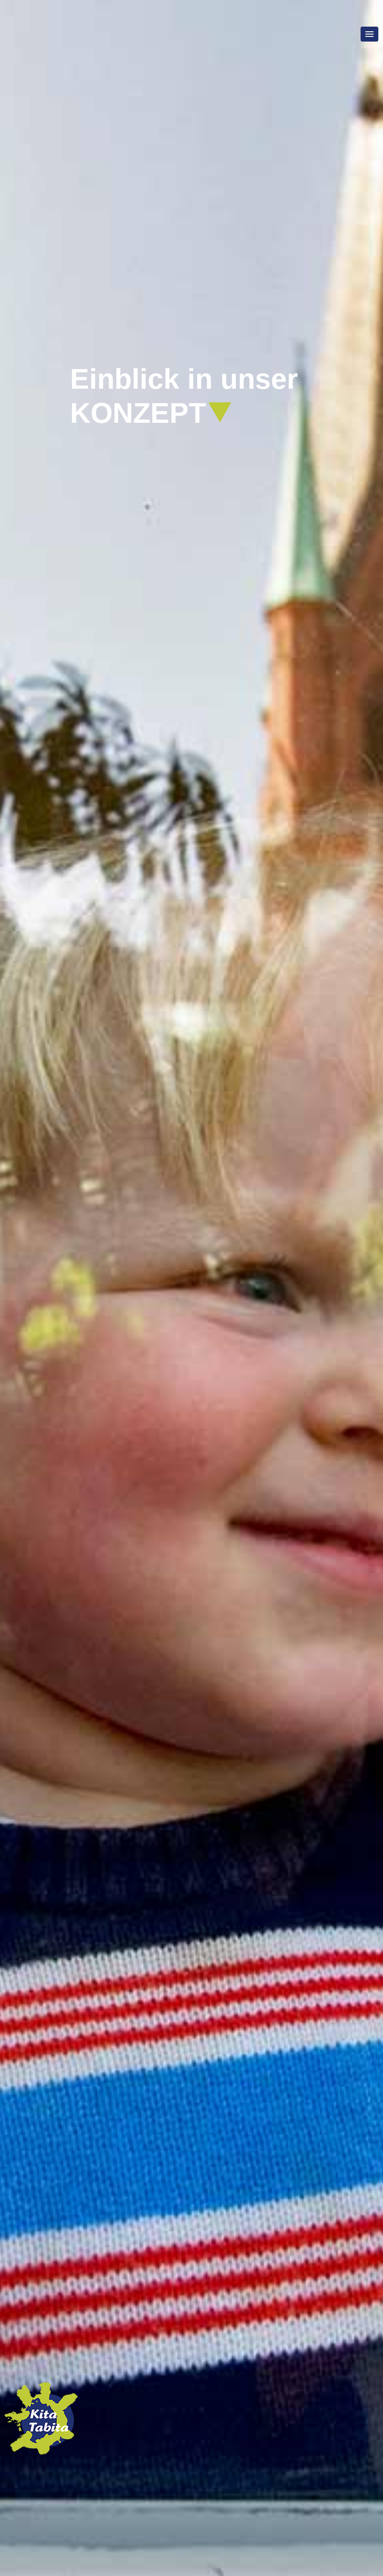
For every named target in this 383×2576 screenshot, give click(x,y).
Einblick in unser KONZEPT (184, 396)
